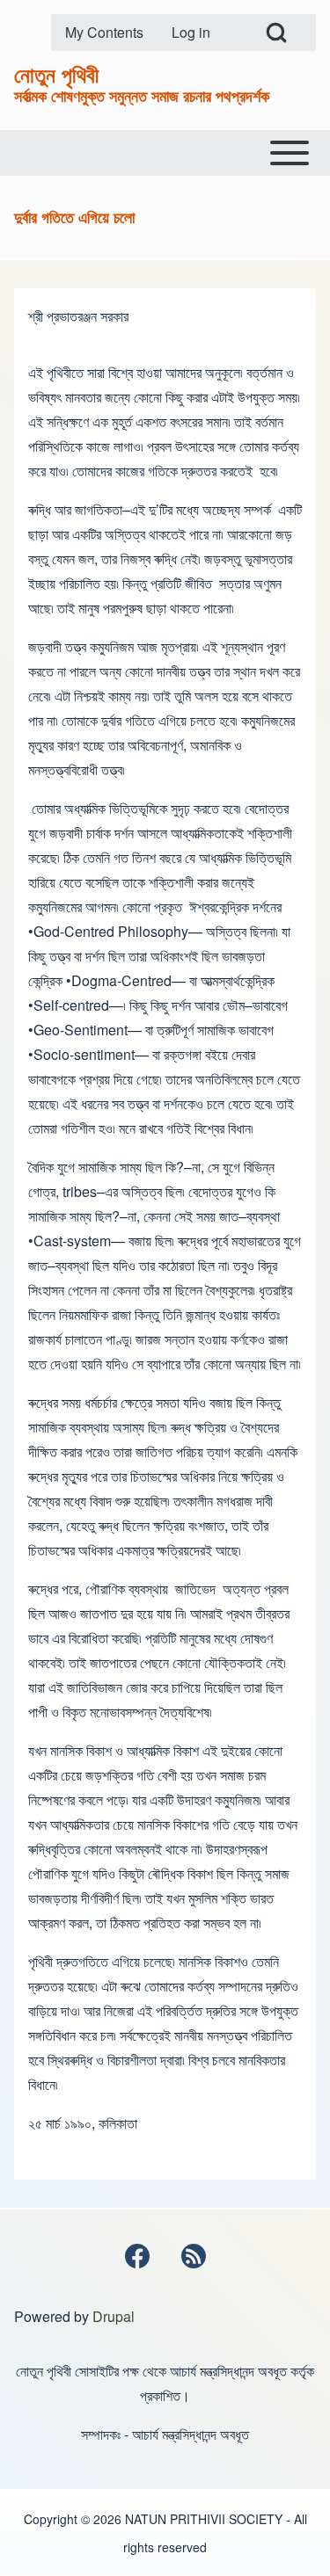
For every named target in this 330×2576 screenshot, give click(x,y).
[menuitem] (104, 33)
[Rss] (194, 2256)
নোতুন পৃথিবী (56, 74)
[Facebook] (137, 2256)
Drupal (114, 2316)
